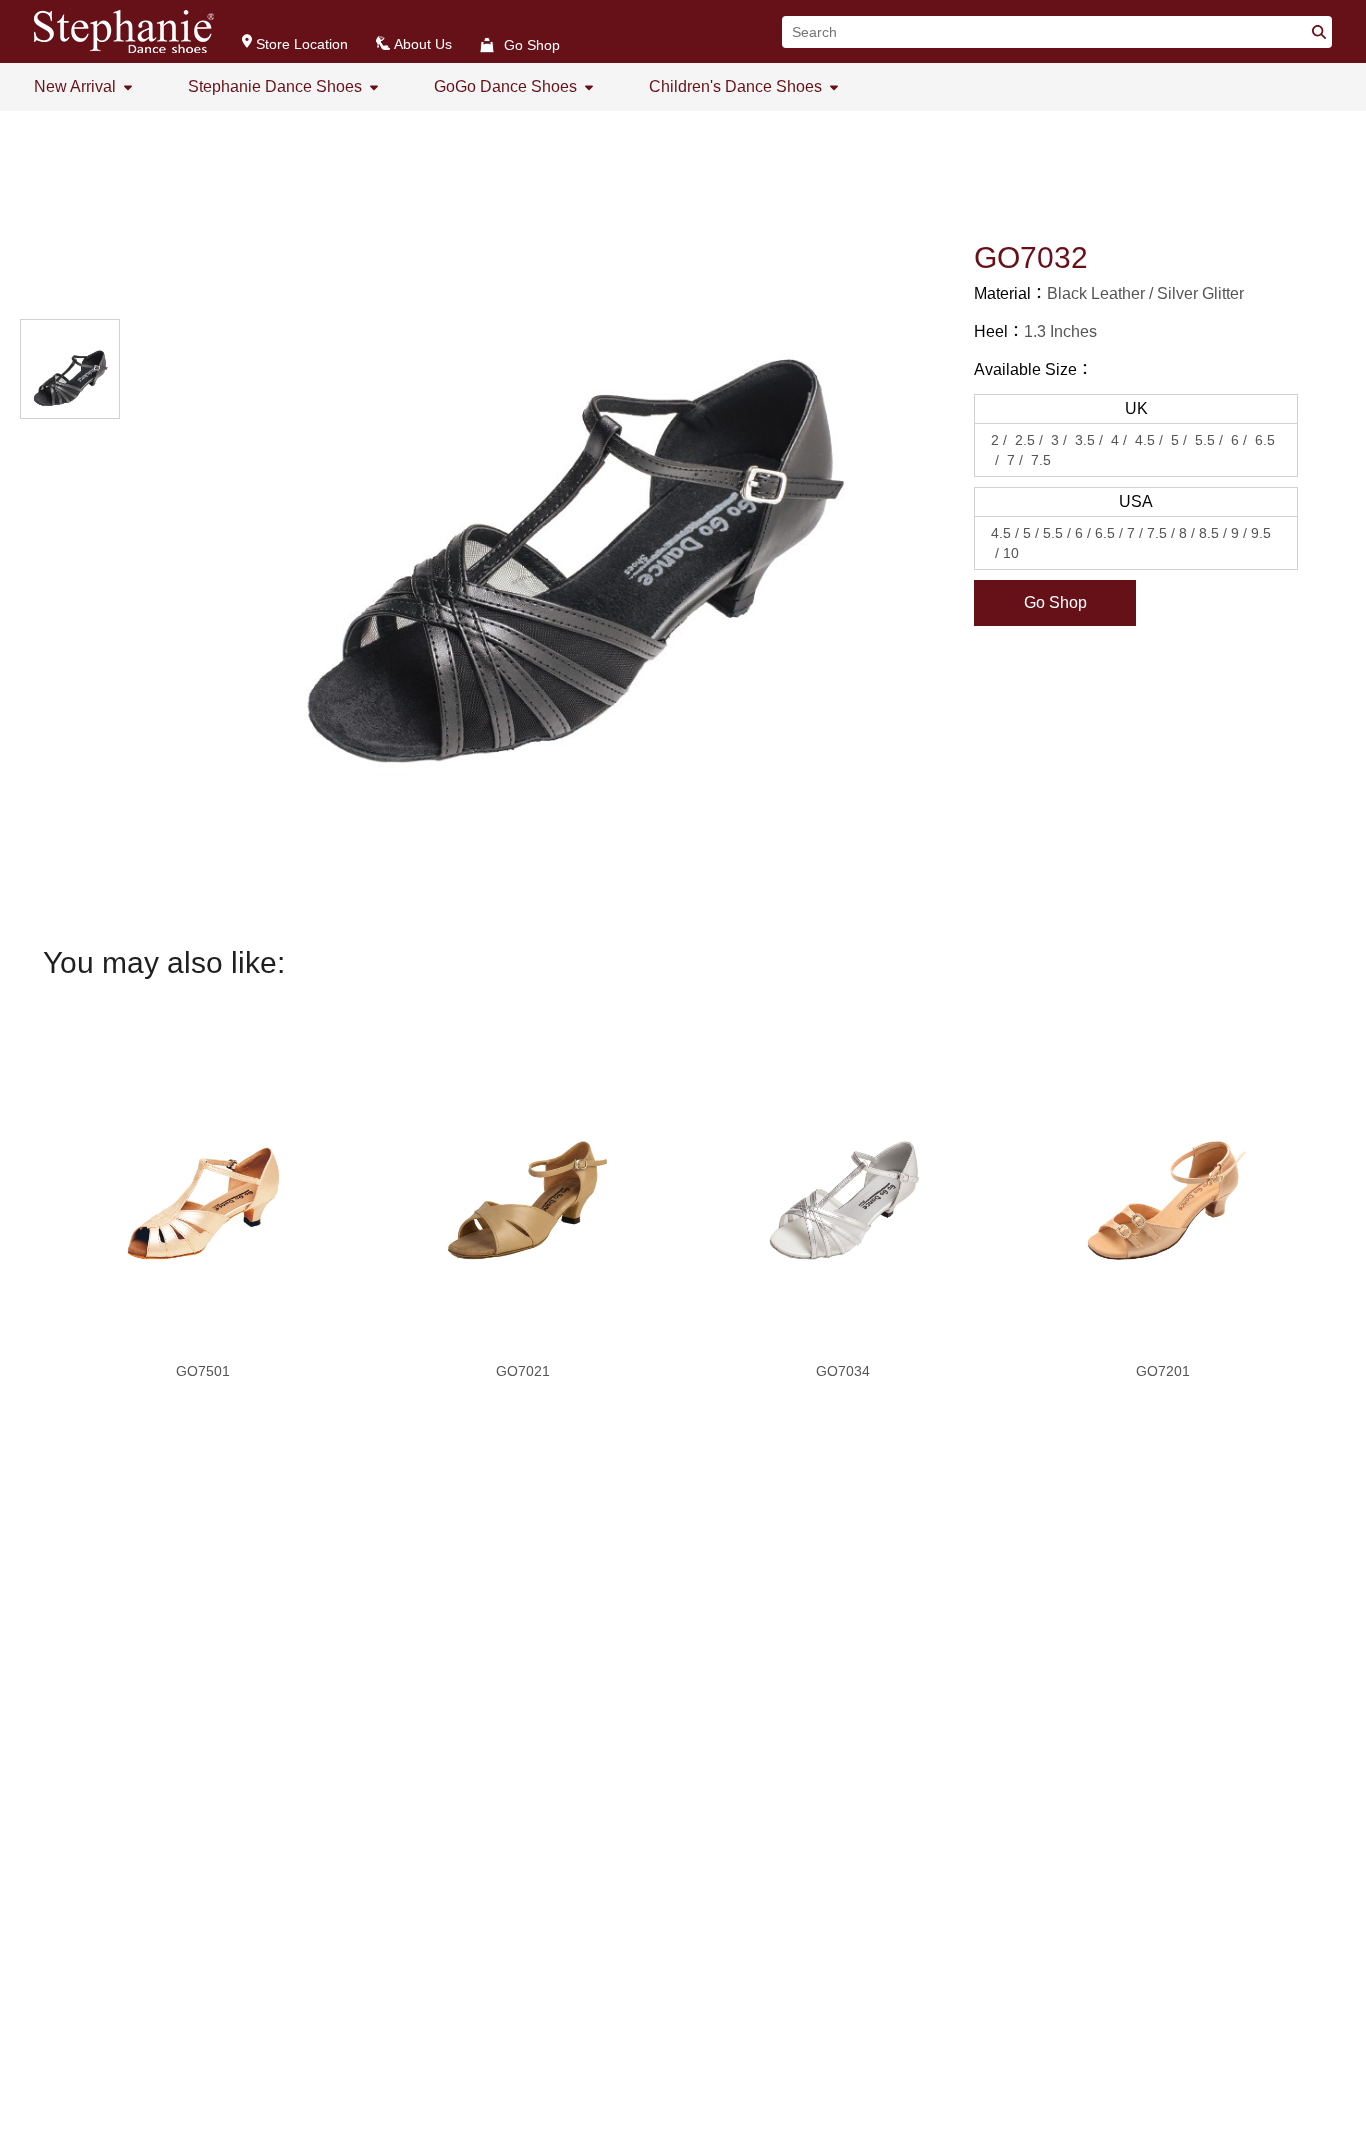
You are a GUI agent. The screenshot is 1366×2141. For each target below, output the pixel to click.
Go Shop (1055, 602)
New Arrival (75, 86)
